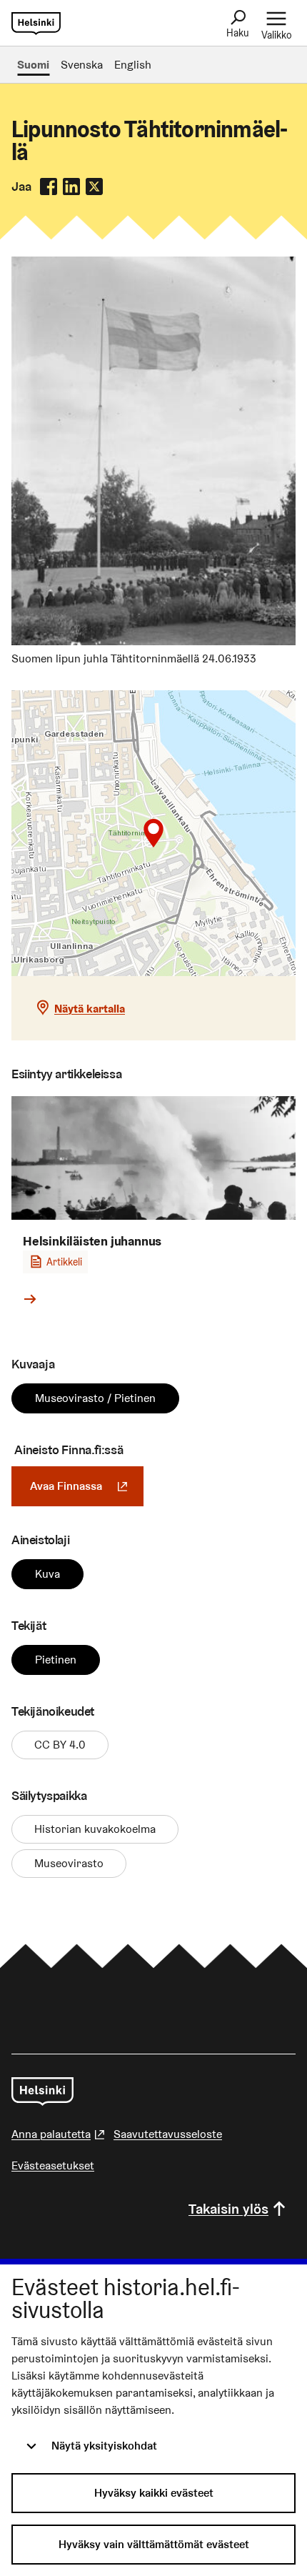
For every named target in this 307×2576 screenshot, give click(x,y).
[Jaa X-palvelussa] (94, 187)
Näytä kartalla (90, 1009)
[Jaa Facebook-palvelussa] (49, 187)
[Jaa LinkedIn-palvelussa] (71, 187)
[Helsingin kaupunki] (42, 2092)
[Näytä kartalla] (153, 833)
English (133, 65)
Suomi (33, 65)
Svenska (82, 65)
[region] (153, 833)
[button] (153, 833)
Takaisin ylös (228, 2209)
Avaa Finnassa (87, 1486)
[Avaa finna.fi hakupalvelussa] (153, 641)
